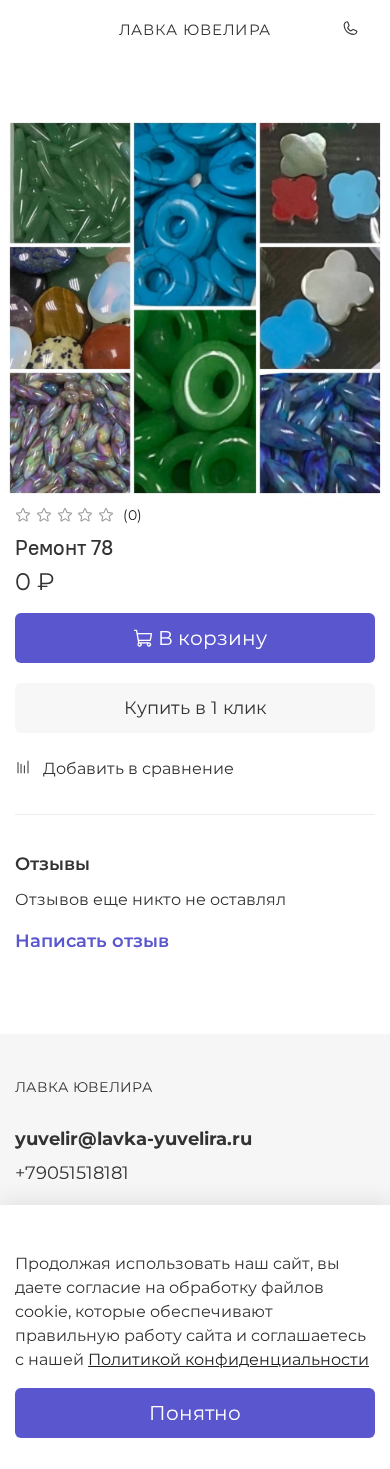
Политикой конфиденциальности (228, 1359)
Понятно (195, 1413)
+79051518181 (72, 1172)
